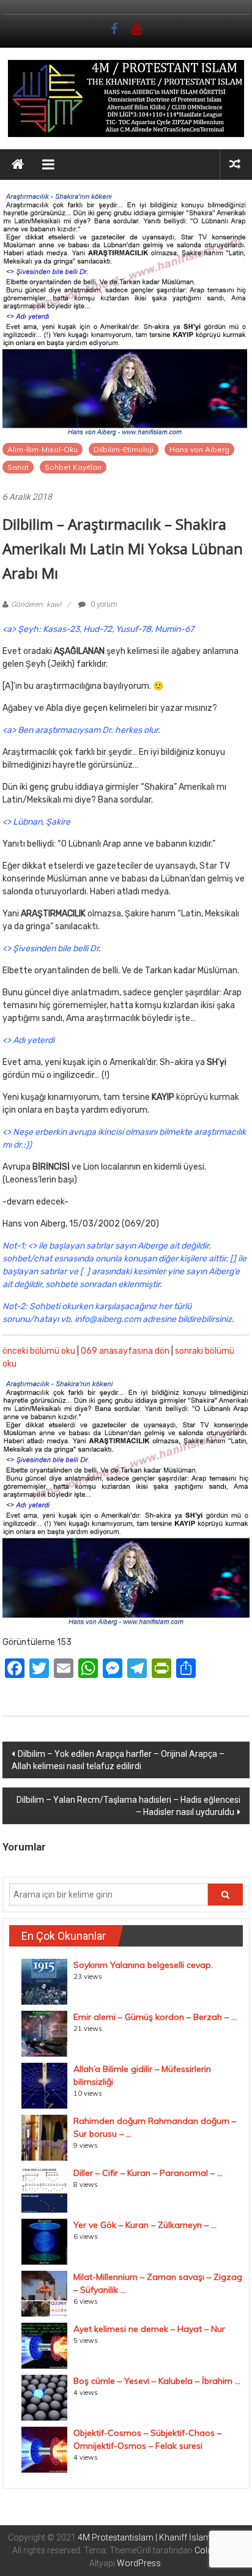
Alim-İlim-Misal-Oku (43, 449)
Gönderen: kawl (36, 604)
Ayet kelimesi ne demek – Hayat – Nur (149, 2329)
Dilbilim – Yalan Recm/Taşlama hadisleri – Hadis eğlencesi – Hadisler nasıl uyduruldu (128, 1806)
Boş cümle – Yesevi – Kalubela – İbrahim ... (157, 2381)
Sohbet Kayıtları (73, 467)
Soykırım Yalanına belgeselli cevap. (143, 1965)
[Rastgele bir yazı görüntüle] (235, 164)
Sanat (18, 467)
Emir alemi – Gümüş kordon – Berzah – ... (155, 2017)
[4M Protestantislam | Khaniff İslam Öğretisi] (18, 165)
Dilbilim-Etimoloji (124, 449)
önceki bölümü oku (39, 1351)
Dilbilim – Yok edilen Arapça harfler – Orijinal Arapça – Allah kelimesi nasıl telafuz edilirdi (118, 1760)
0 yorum (103, 604)
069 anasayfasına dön (125, 1351)
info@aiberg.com (108, 1319)
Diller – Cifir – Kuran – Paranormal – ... (148, 2173)
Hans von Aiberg (199, 449)
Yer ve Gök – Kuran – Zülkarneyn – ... (145, 2225)
